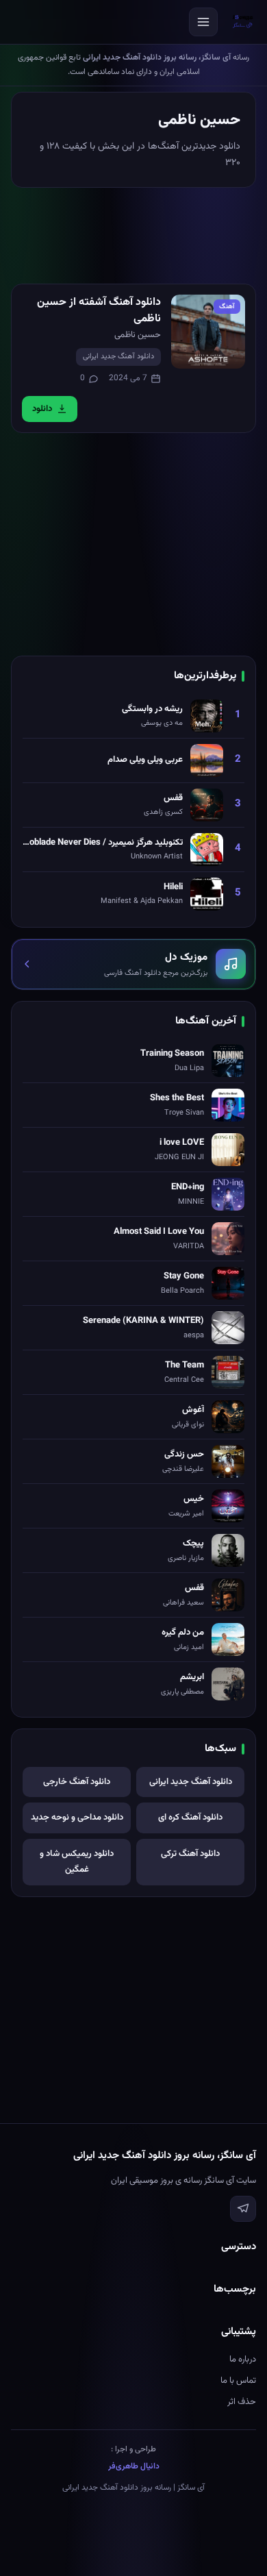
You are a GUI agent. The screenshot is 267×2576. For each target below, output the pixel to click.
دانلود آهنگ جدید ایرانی (118, 357)
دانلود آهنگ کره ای (190, 1818)
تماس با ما (238, 2381)
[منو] (203, 22)
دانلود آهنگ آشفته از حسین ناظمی (99, 311)
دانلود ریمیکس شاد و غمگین (77, 1862)
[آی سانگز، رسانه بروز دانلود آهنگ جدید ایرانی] (243, 22)
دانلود (42, 409)
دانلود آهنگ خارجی (77, 1782)
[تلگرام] (243, 2209)
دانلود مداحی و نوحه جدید (77, 1818)
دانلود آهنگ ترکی (190, 1854)
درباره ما (243, 2360)
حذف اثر (242, 2402)
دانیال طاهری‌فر (134, 2466)
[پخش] (208, 332)
